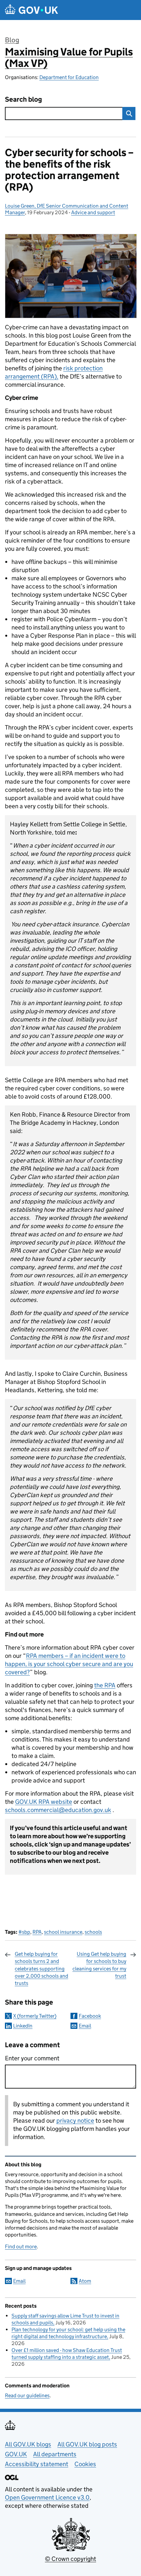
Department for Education (69, 77)
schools (93, 1932)
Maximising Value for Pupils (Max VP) (69, 58)
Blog (12, 40)
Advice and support (93, 212)
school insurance (63, 1932)
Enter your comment (32, 2058)
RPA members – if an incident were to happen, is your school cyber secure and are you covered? (69, 1664)
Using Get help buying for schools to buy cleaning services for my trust (99, 1965)
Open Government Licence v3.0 (47, 2497)
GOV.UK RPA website (44, 1802)
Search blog (23, 100)
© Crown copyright (70, 2559)
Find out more (21, 2246)
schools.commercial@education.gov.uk (58, 1810)
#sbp (24, 1932)
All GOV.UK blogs (28, 2444)
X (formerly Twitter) (35, 2016)
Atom (85, 2281)
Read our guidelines (27, 2395)
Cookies (85, 2464)
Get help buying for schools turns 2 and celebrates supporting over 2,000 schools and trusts (41, 1969)
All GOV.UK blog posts (87, 2444)
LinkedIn (23, 2026)
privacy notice (75, 2121)
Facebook (90, 2016)
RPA (37, 1932)
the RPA (105, 1685)
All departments (55, 2454)
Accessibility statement (37, 2464)
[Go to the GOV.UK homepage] (31, 10)
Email (85, 2026)
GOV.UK (16, 2454)
